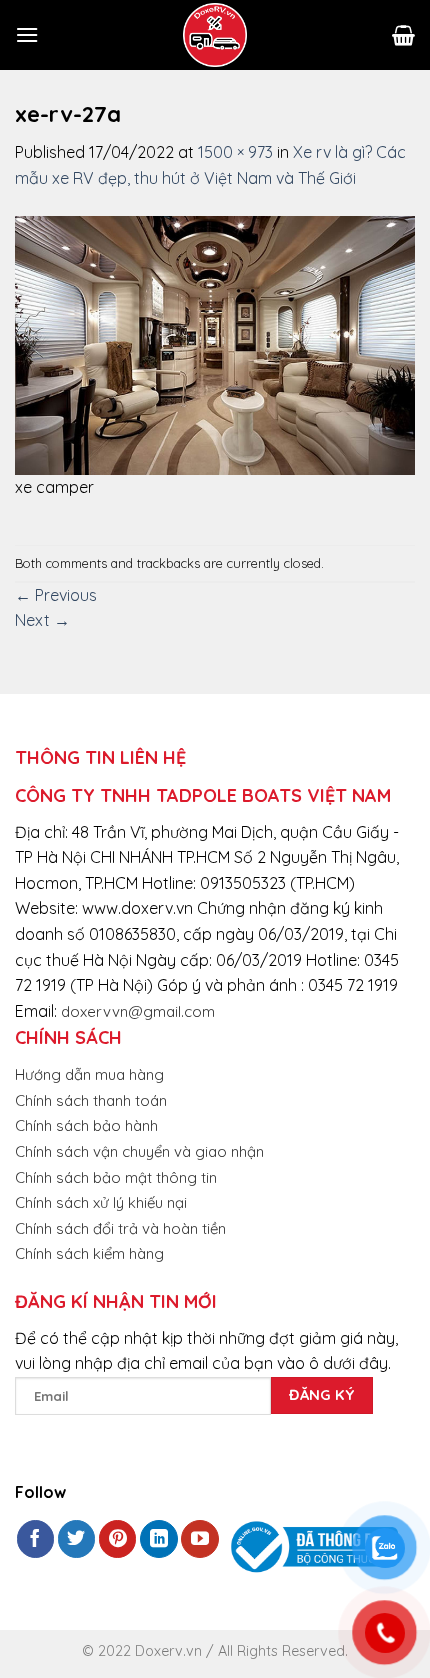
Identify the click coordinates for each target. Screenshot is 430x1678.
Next (42, 620)
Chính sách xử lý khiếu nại (101, 1202)
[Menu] (27, 34)
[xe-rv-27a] (215, 343)
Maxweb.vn (64, 1659)
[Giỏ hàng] (403, 35)
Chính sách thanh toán (91, 1100)
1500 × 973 (235, 152)
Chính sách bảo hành (86, 1125)
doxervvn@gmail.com (138, 1011)
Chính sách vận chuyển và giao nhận (139, 1151)
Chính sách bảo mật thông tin (116, 1177)
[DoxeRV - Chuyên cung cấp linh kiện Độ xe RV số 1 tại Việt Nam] (215, 35)
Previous (56, 595)
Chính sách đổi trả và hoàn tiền (120, 1228)
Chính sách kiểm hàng (89, 1253)
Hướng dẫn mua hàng (89, 1074)
